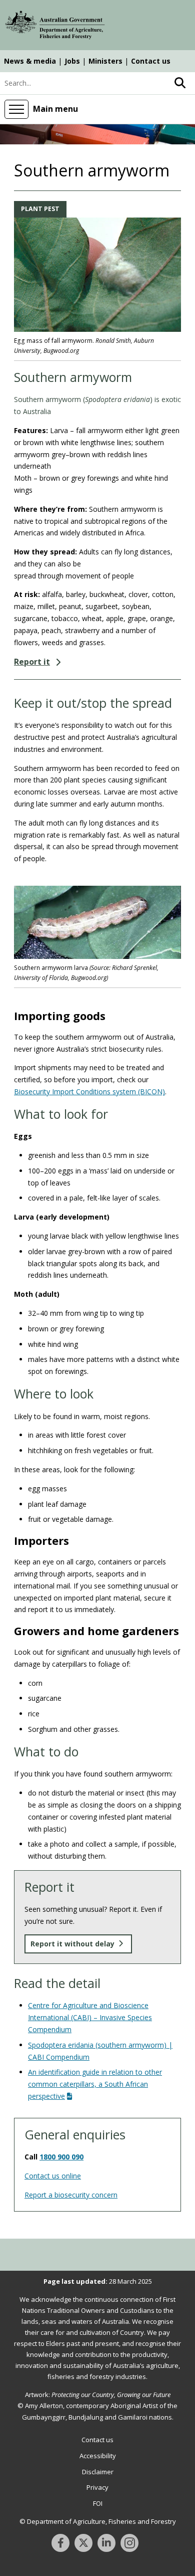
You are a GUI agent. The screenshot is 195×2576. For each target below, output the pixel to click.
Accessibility (98, 2456)
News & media (30, 61)
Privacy (97, 2487)
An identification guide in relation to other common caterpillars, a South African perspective (95, 2084)
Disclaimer (98, 2472)
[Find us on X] (83, 2543)
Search (180, 83)
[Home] (55, 27)
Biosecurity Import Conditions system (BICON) (89, 1092)
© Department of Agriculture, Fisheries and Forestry (98, 2521)
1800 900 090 (61, 2157)
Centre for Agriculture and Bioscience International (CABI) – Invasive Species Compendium (90, 2017)
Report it (32, 662)
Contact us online (53, 2176)
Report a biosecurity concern (71, 2195)
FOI (98, 2503)
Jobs (72, 61)
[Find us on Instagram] (129, 2543)
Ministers (105, 61)
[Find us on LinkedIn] (106, 2543)
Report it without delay (72, 1944)
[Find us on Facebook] (60, 2543)
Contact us (151, 61)
